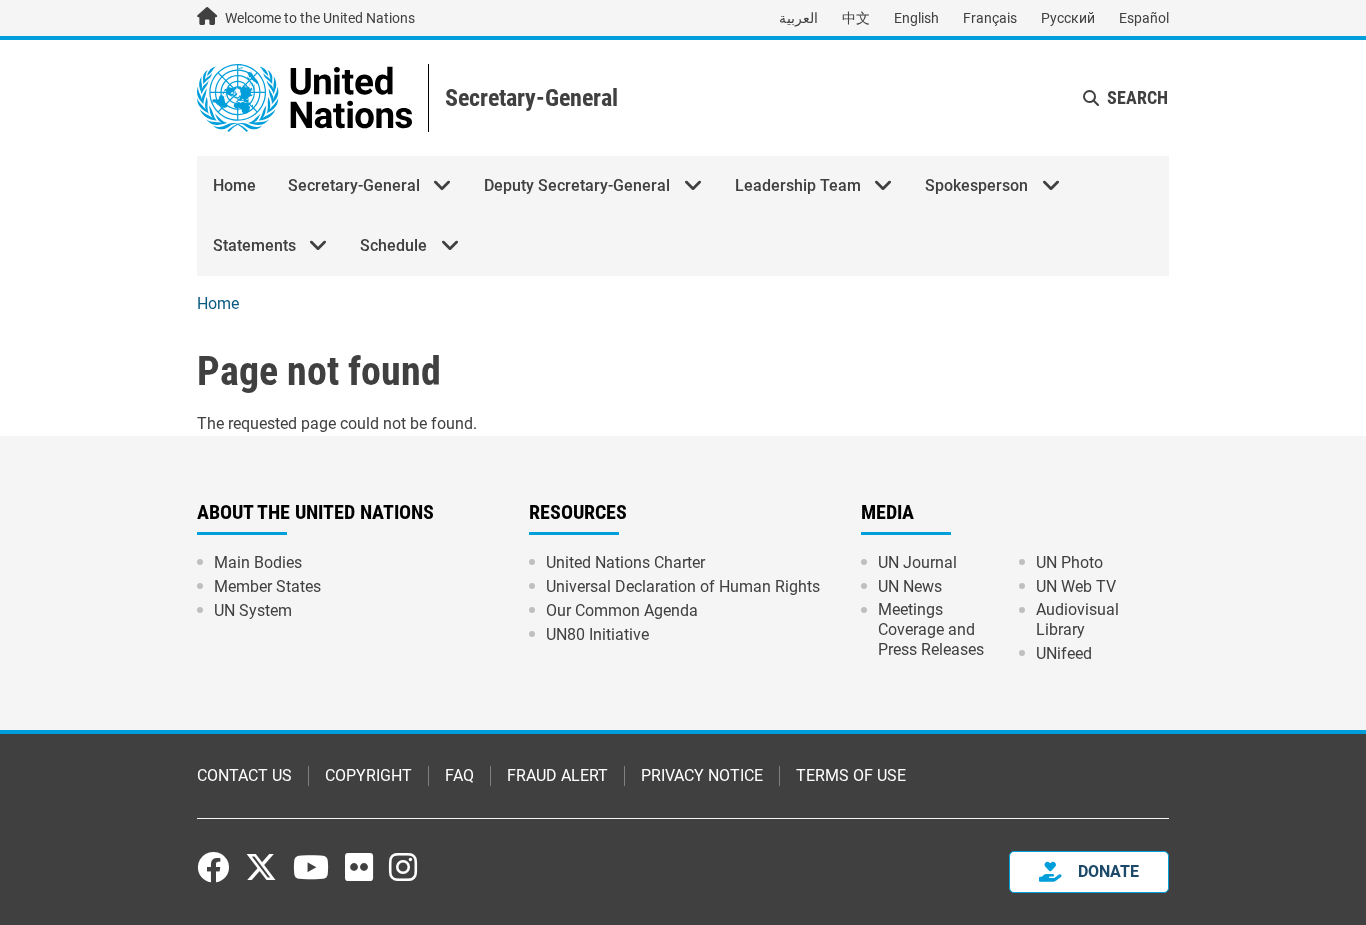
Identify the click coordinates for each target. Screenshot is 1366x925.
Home (234, 185)
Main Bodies (258, 562)
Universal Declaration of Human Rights (683, 586)
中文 (856, 18)
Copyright (368, 775)
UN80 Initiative (597, 634)
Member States (267, 586)
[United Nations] (304, 96)
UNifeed (1064, 653)
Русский (1068, 18)
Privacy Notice (702, 775)
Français (990, 18)
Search (1137, 97)
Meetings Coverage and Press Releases (931, 629)
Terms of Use (851, 775)
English (916, 18)
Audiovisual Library (1077, 619)
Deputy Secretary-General (577, 185)
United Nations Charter (625, 562)
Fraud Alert (557, 775)
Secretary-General (531, 98)
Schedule (393, 245)
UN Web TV (1076, 586)
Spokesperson (976, 185)
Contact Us (244, 775)
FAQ (459, 775)
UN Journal (917, 562)
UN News (910, 586)
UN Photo (1069, 562)
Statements (254, 245)
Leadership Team (798, 185)
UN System (253, 610)
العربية (798, 18)
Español (1144, 18)
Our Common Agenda (622, 610)
